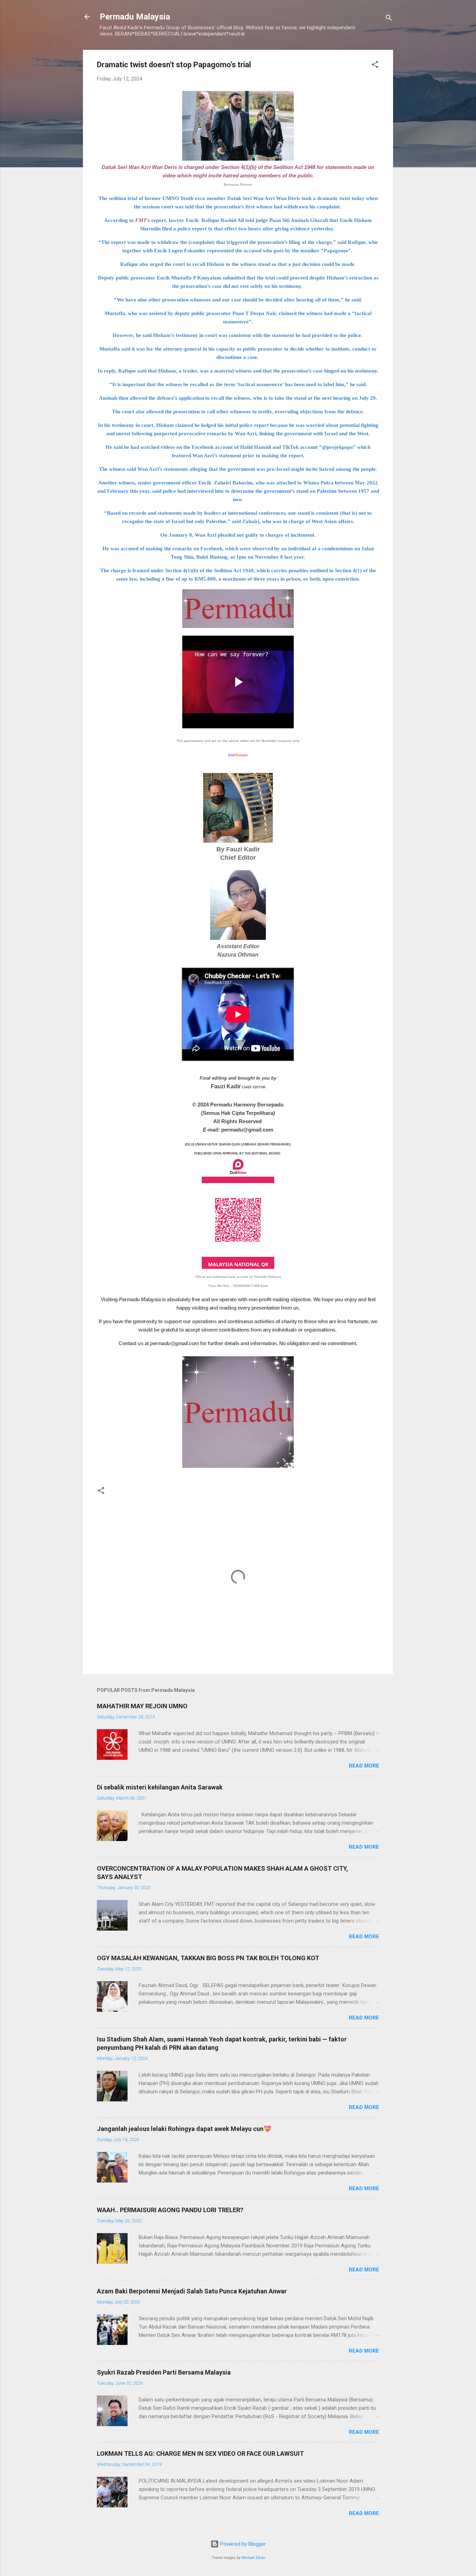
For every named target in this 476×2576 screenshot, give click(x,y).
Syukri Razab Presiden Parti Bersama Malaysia (164, 2372)
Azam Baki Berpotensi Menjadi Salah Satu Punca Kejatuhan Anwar (192, 2291)
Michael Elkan (253, 2558)
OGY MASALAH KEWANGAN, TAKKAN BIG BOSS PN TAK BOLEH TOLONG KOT (208, 1958)
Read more (364, 1766)
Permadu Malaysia (135, 17)
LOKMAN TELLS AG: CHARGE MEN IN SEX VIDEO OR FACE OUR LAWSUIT (200, 2454)
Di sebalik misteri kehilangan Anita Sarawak (160, 1787)
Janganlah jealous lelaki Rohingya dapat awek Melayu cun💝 (184, 2129)
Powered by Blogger (242, 2544)
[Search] (389, 19)
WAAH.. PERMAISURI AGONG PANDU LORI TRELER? (170, 2210)
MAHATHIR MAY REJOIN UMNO (142, 1706)
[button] (375, 66)
